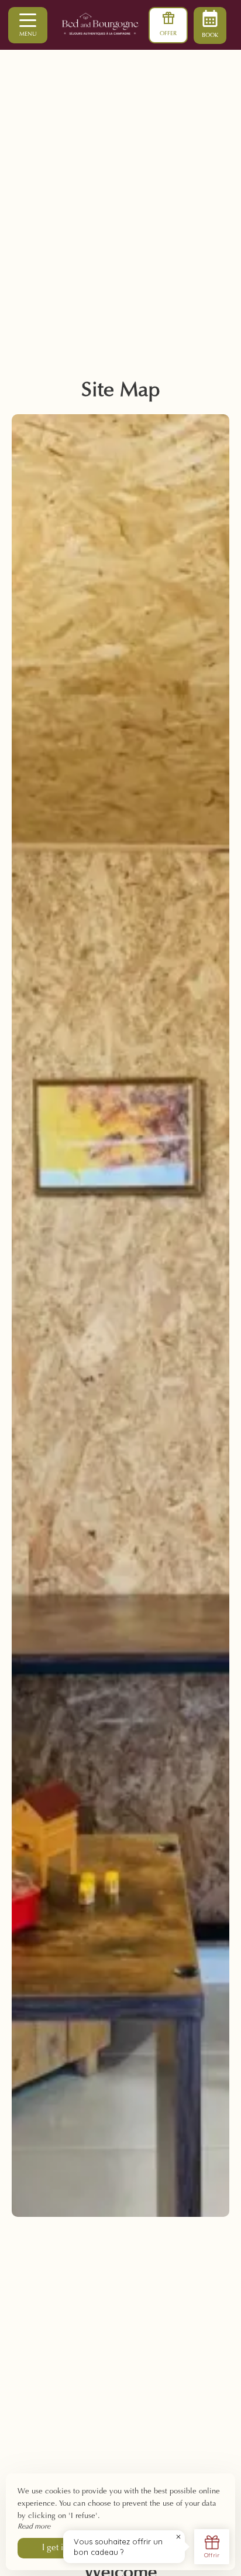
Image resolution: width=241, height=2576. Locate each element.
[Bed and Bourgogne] (120, 25)
